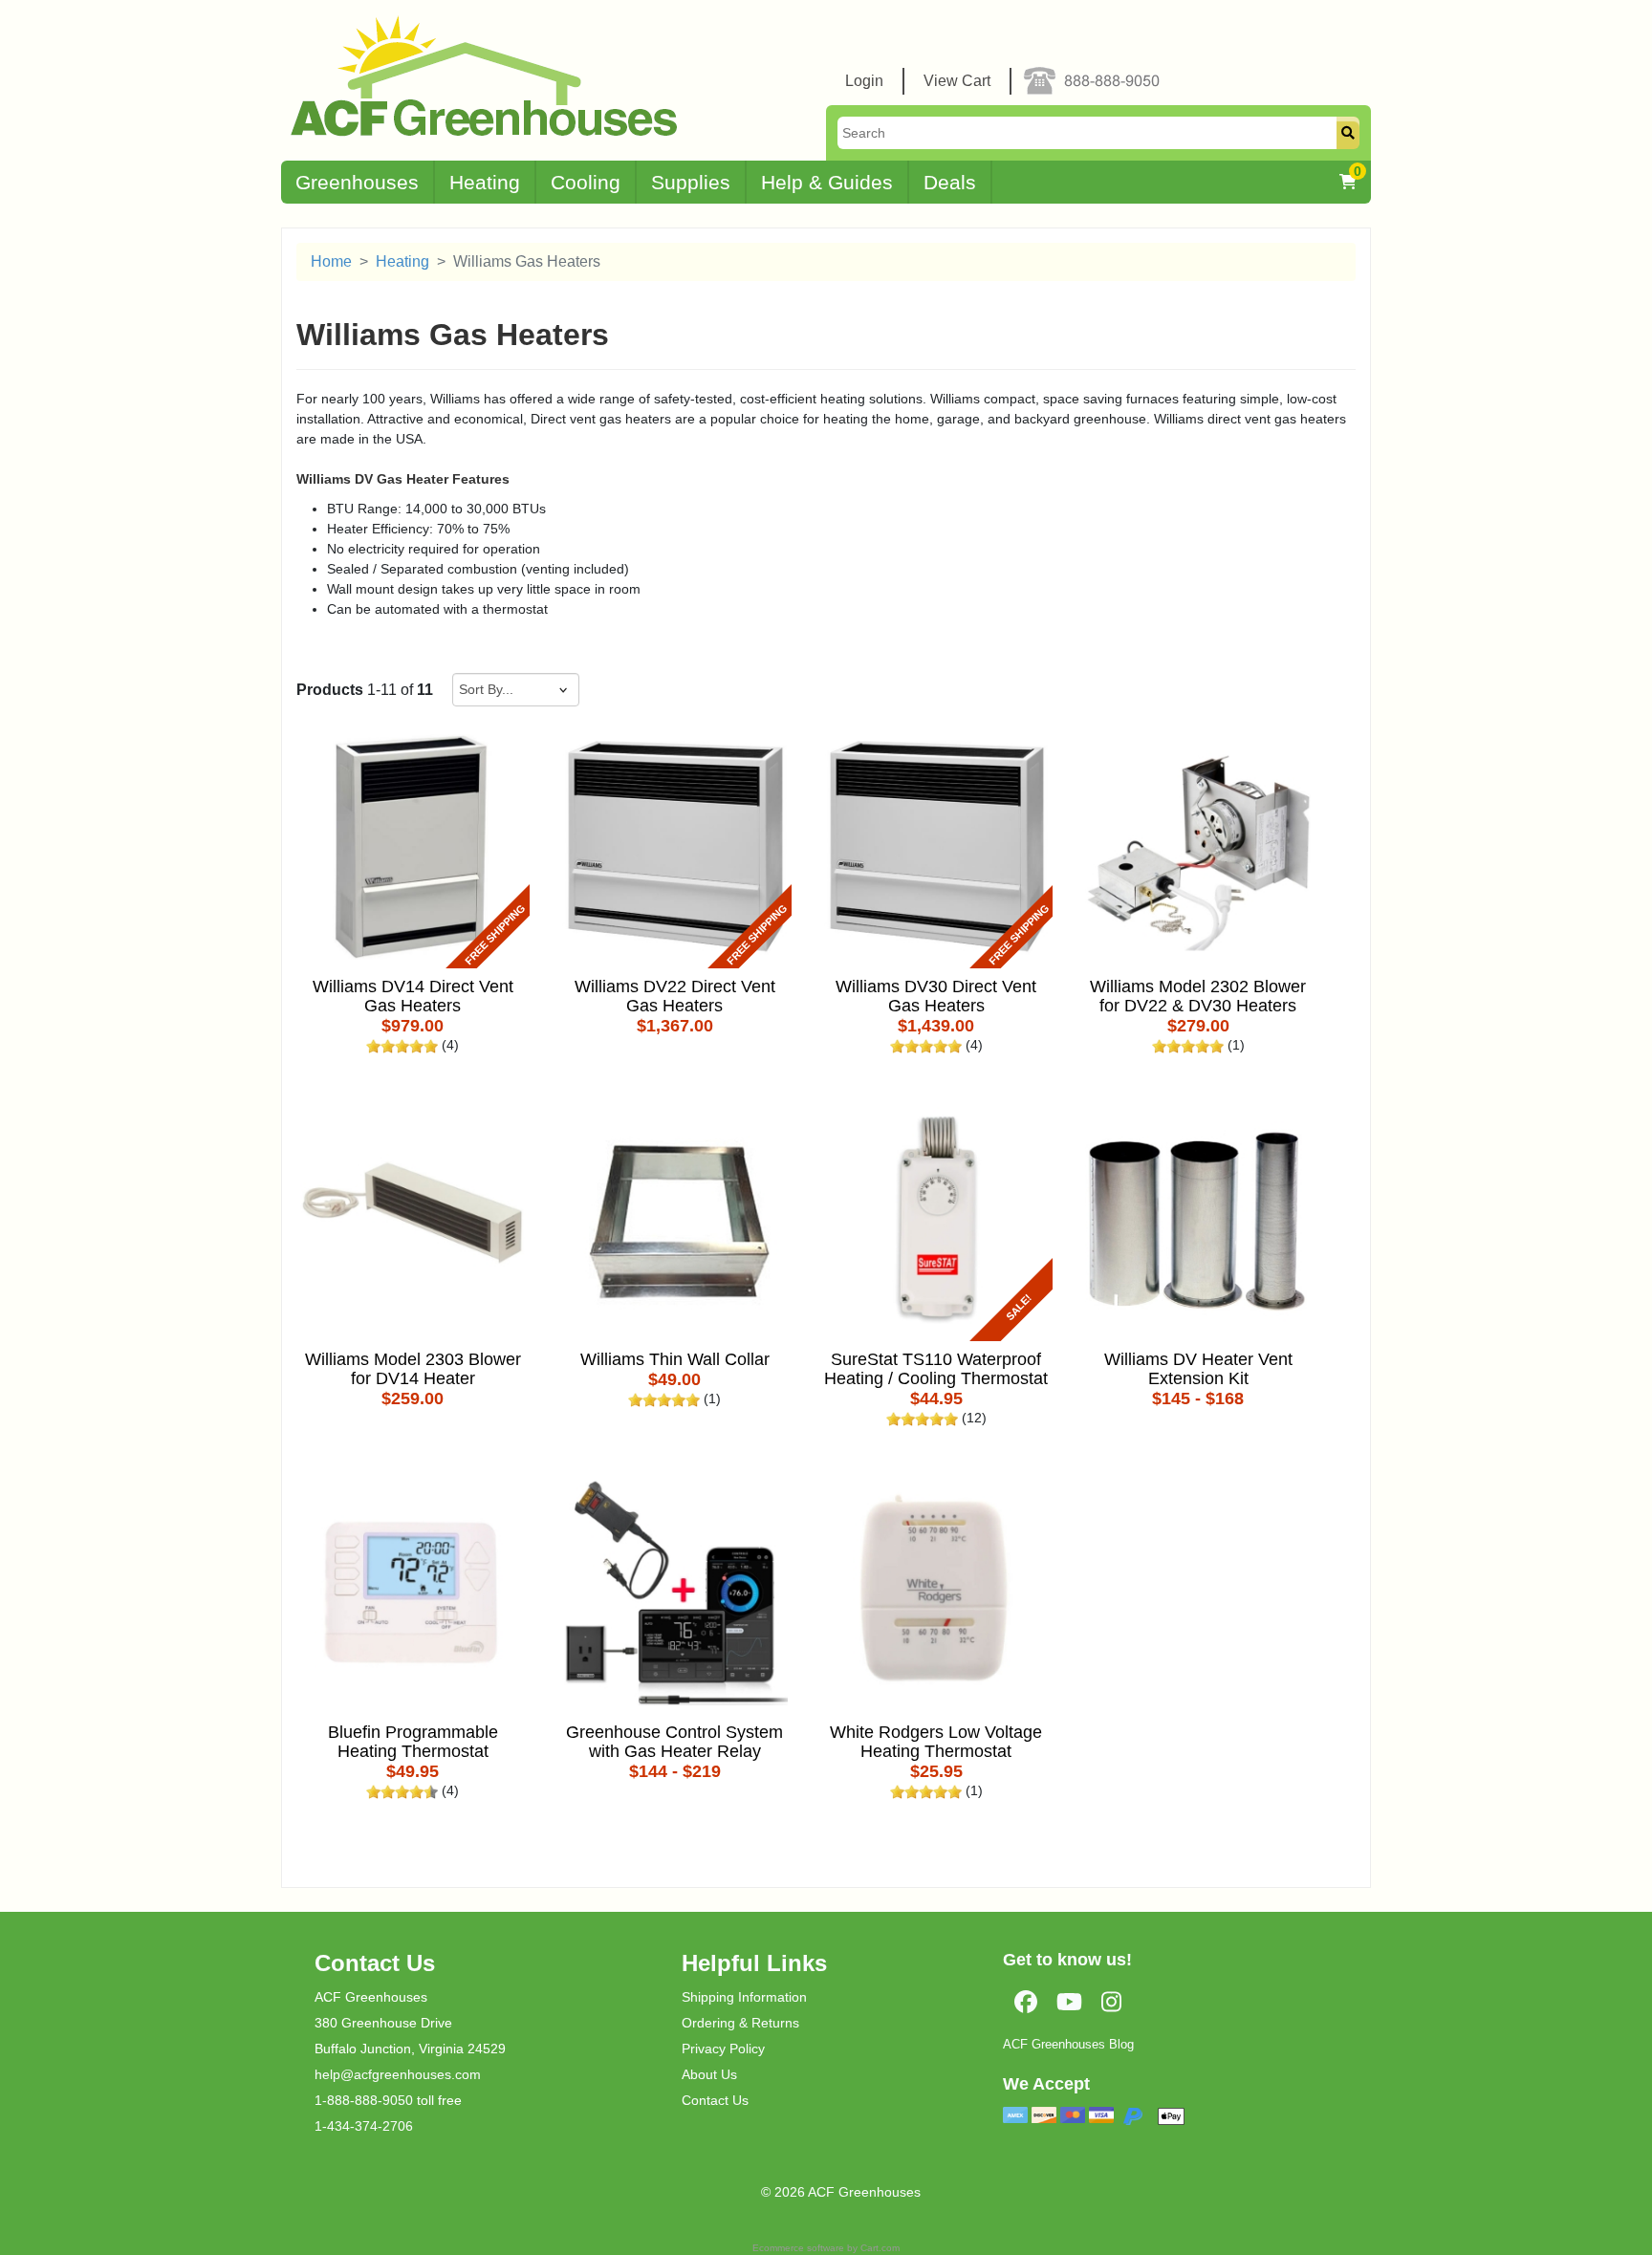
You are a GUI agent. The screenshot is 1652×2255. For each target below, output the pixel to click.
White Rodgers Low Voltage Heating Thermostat (936, 1742)
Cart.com (880, 2248)
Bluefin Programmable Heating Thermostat (413, 1742)
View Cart (957, 81)
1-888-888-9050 (364, 2100)
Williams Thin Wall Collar (675, 1360)
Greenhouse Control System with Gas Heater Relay (674, 1742)
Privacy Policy (723, 2049)
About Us (709, 2074)
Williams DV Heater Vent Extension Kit (1198, 1369)
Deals (950, 182)
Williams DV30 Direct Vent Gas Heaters (936, 997)
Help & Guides (827, 182)
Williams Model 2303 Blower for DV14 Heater (413, 1369)
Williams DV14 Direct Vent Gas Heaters (413, 997)
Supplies (691, 182)
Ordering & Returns (740, 2023)
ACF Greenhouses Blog (1068, 2044)
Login (864, 81)
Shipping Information (744, 1997)
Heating (485, 182)
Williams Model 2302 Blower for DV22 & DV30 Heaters (1198, 997)
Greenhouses (357, 182)
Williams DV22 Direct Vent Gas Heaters (675, 997)
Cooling (586, 182)
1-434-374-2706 (364, 2126)
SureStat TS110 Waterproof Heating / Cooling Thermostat (936, 1369)
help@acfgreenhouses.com (398, 2074)
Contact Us (715, 2100)
